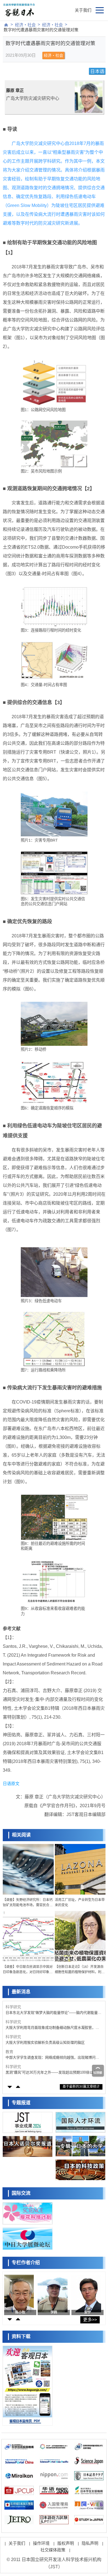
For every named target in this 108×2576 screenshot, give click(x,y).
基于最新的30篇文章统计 (81, 2087)
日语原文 (11, 1784)
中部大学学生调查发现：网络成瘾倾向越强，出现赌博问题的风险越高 (52, 2058)
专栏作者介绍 (26, 2263)
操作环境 (41, 2543)
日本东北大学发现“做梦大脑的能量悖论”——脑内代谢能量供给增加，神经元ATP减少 (53, 2013)
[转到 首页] (6, 25)
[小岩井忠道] (19, 2294)
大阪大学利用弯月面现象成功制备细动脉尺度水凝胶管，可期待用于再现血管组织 (52, 2028)
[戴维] (86, 2294)
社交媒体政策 (53, 2550)
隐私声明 (90, 2543)
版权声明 (66, 2543)
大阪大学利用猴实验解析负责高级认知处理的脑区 (45, 2042)
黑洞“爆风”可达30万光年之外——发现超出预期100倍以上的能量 (53, 2073)
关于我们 (83, 10)
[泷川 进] (52, 2294)
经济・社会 (25, 25)
